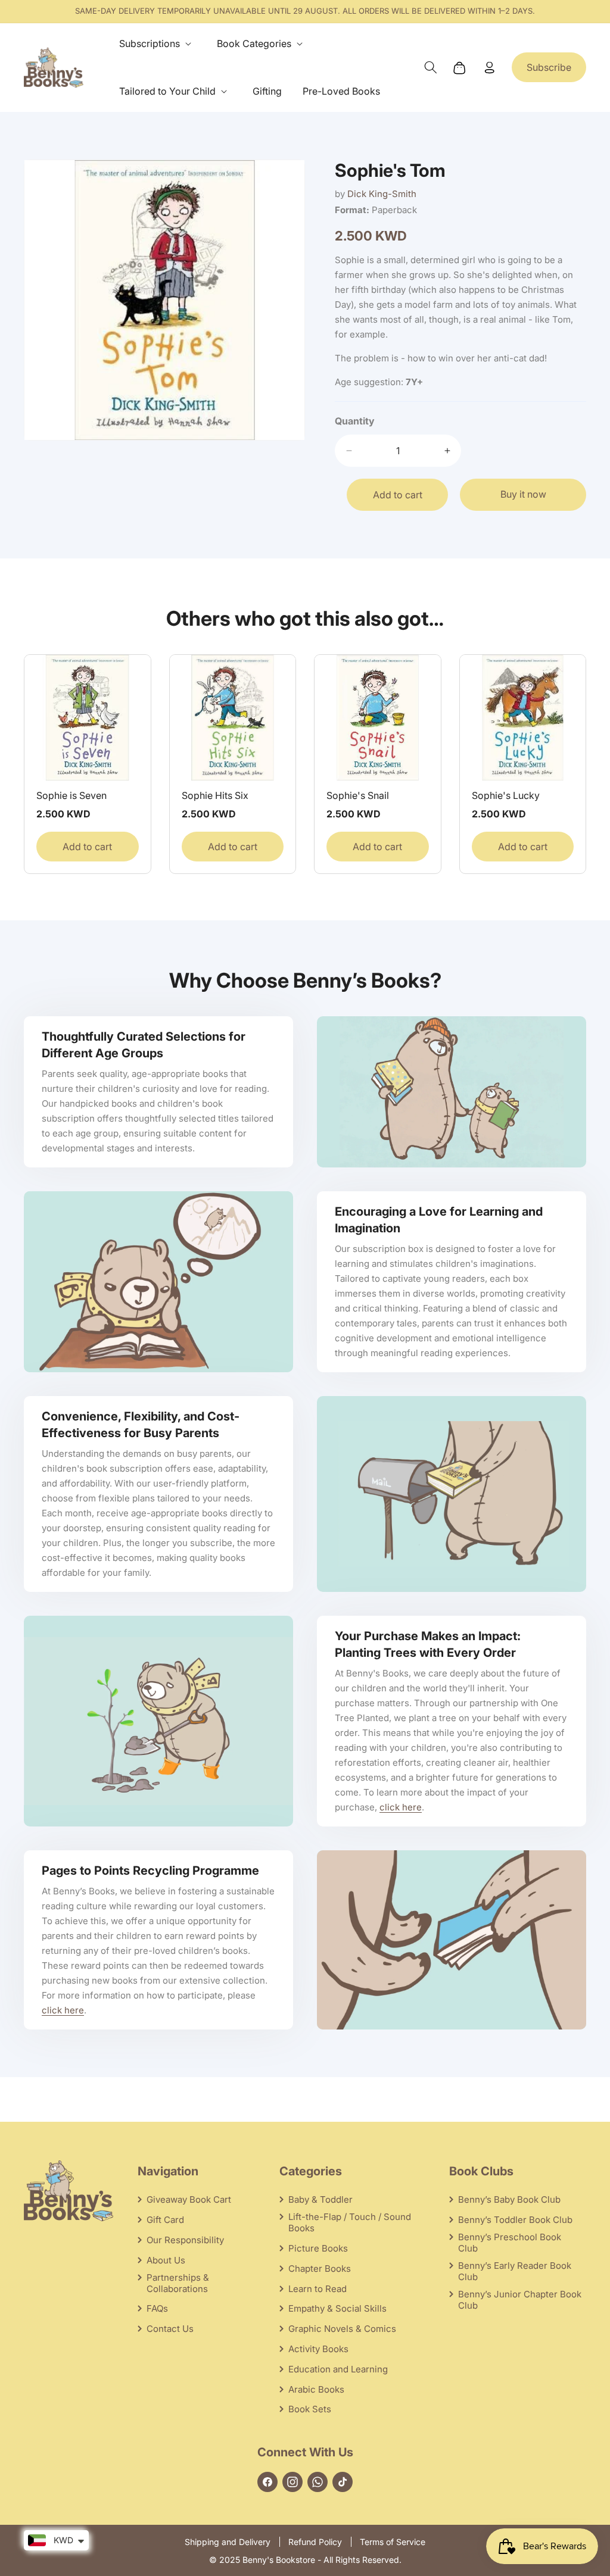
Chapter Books (320, 2269)
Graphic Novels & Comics (342, 2329)
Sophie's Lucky (506, 795)
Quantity (355, 421)
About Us (166, 2260)
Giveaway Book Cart (189, 2199)
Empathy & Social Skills (337, 2308)
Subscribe (549, 67)
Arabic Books (316, 2389)
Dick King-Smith (382, 194)
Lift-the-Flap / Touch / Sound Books (350, 2222)
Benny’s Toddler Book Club (515, 2220)
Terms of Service (393, 2542)
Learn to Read (318, 2289)
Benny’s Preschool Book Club (510, 2243)
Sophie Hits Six (215, 795)
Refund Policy (315, 2542)
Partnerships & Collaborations (178, 2283)
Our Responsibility (185, 2240)
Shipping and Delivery (228, 2542)
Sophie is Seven (71, 795)
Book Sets (310, 2409)
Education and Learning (338, 2369)
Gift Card (165, 2220)
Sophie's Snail (358, 795)
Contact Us (170, 2329)
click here (401, 1807)
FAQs (157, 2308)
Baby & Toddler (320, 2199)
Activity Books (318, 2349)
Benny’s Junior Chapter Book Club (520, 2300)
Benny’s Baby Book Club (509, 2199)
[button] (158, 44)
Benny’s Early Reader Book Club (515, 2271)
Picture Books (318, 2248)
